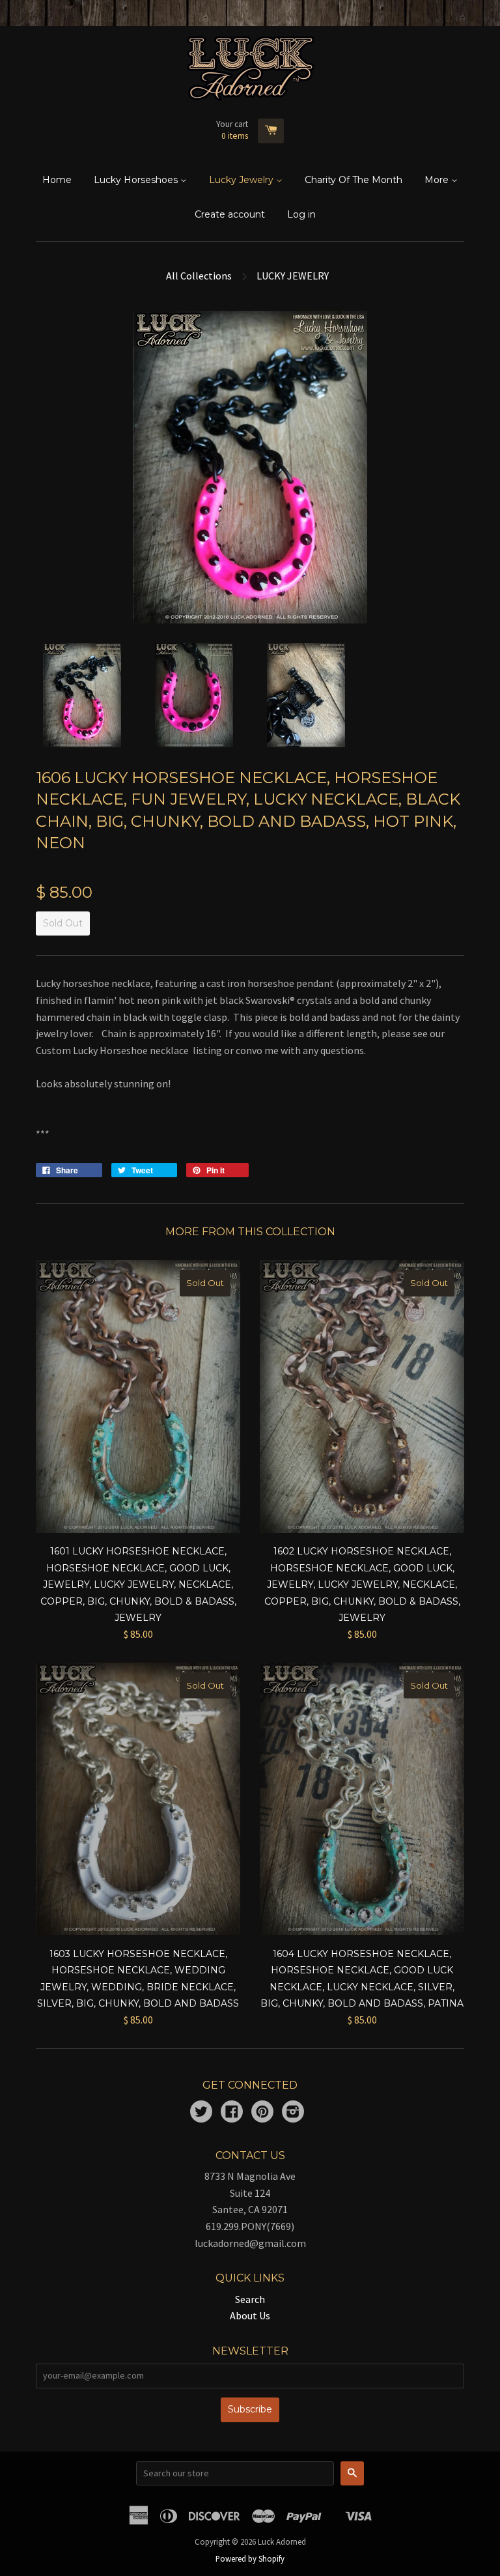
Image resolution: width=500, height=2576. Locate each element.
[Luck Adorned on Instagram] (293, 2113)
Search (250, 2299)
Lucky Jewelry (243, 180)
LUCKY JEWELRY (293, 276)
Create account (230, 214)
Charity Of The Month (354, 180)
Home (57, 180)
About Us (250, 2315)
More (438, 180)
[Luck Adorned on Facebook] (232, 2113)
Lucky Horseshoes (137, 180)
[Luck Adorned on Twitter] (201, 2113)
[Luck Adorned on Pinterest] (262, 2113)
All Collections (199, 276)
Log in (301, 214)
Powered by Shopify (250, 2558)
